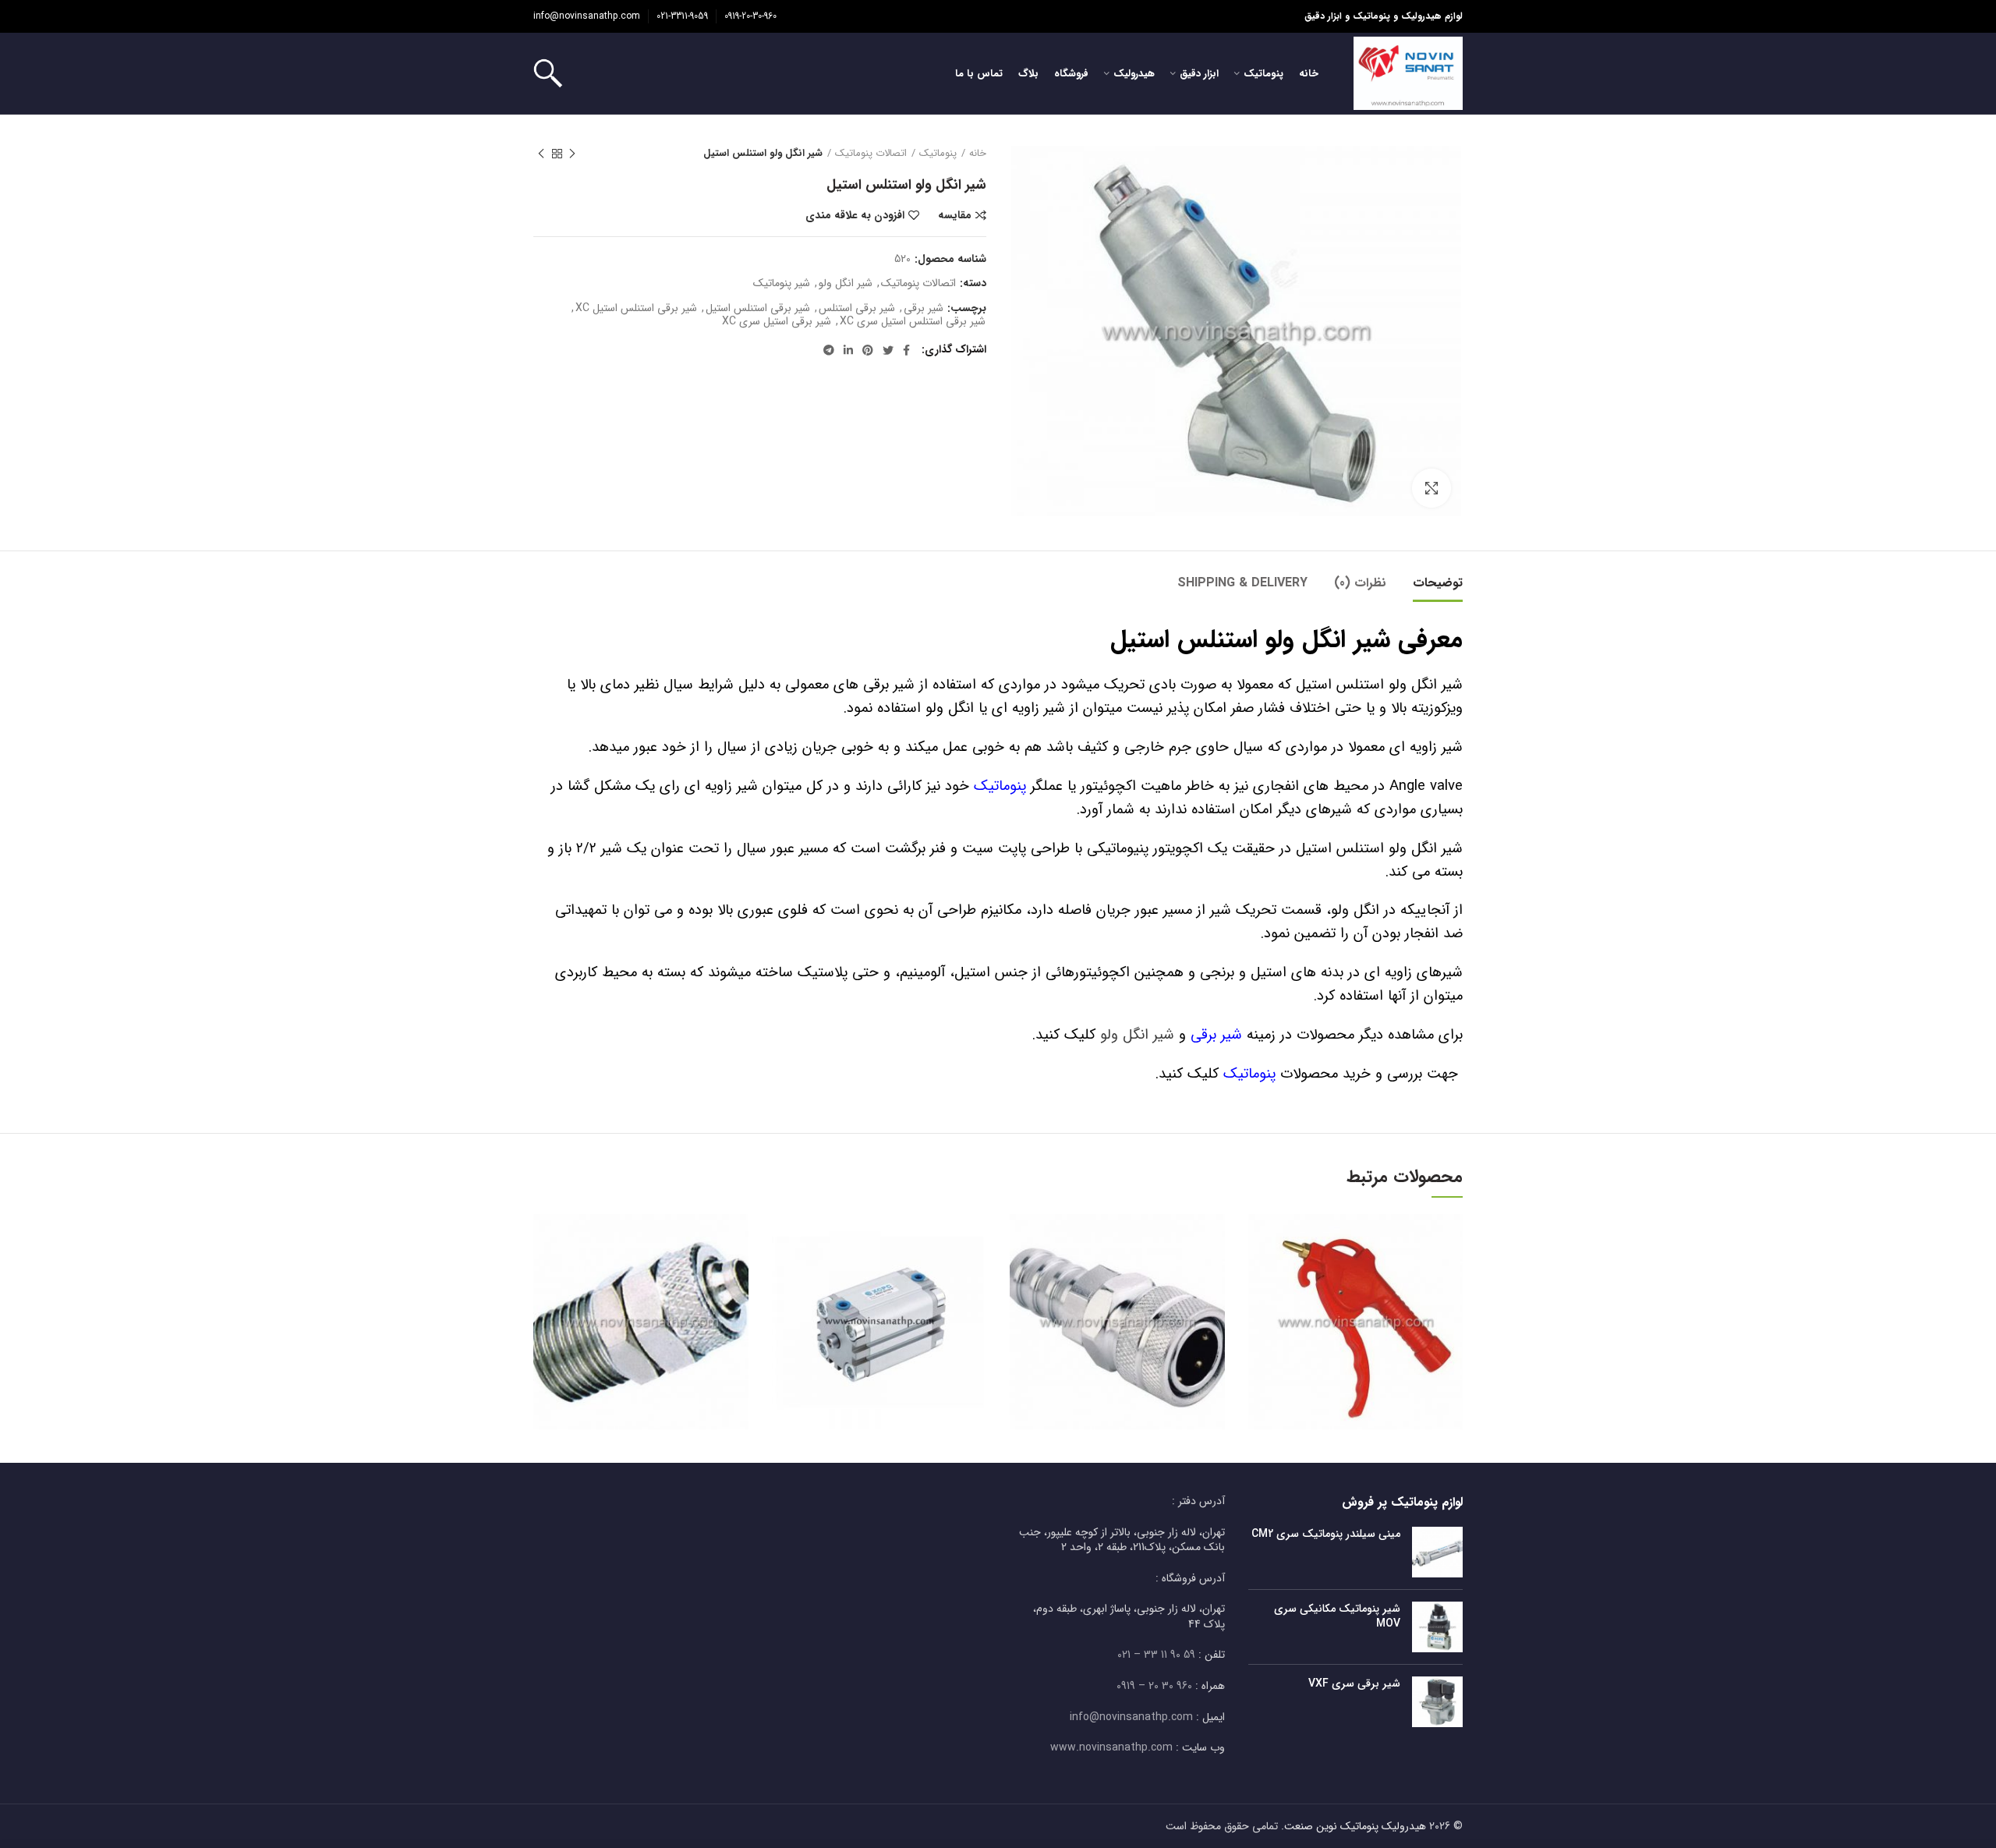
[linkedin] (848, 350)
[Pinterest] (868, 350)
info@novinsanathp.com (587, 16)
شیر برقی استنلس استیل (758, 308)
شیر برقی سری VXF (1354, 1683)
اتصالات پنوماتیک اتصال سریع (641, 1301)
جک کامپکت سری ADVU (879, 1301)
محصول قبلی (572, 154)
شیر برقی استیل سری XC (777, 322)
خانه (978, 154)
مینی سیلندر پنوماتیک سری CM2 (1326, 1534)
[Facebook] (906, 350)
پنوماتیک (938, 154)
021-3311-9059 (682, 16)
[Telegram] (829, 350)
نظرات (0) (1360, 583)
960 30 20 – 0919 (1154, 1686)
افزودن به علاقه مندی (855, 215)
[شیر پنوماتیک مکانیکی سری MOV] (1437, 1627)
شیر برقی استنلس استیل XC (636, 308)
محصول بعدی (541, 154)
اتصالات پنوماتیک (871, 154)
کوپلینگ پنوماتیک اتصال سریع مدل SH (1117, 1300)
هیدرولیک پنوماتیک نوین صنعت (1355, 1826)
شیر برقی (924, 308)
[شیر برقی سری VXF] (1437, 1702)
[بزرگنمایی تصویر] (1432, 488)
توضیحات (1438, 583)
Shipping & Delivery (1242, 583)
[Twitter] (888, 350)
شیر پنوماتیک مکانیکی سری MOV (1337, 1616)
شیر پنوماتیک (782, 283)
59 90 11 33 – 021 (1156, 1655)
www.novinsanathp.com (1111, 1747)
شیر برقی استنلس (857, 308)
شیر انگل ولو (846, 283)
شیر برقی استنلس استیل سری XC (913, 322)
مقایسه (955, 215)
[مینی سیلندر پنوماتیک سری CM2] (1437, 1552)
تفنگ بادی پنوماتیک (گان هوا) (1355, 1301)
